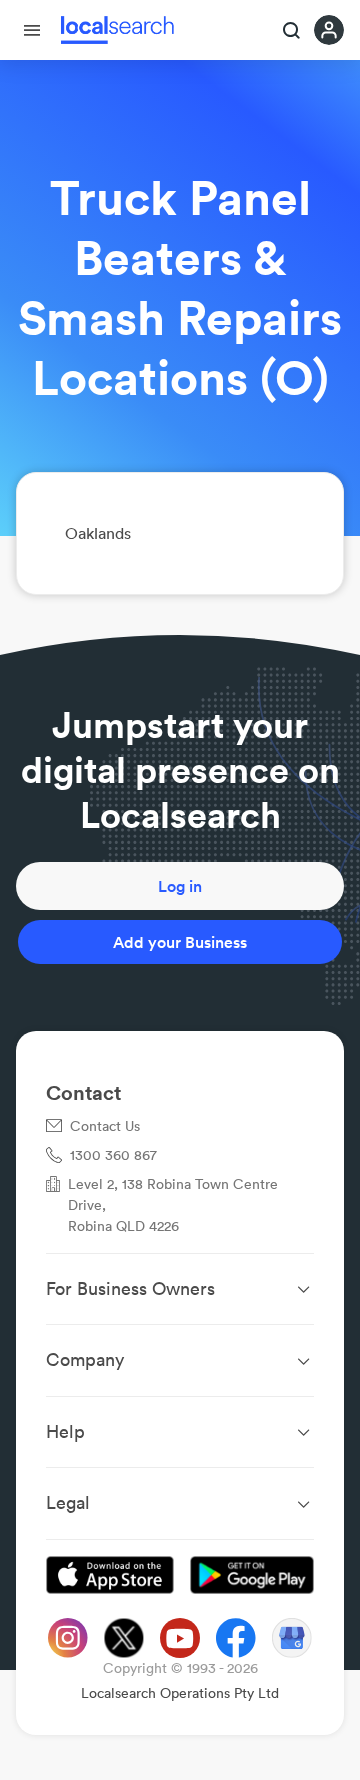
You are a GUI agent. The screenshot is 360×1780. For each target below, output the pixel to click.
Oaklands (98, 533)
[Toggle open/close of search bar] (292, 32)
